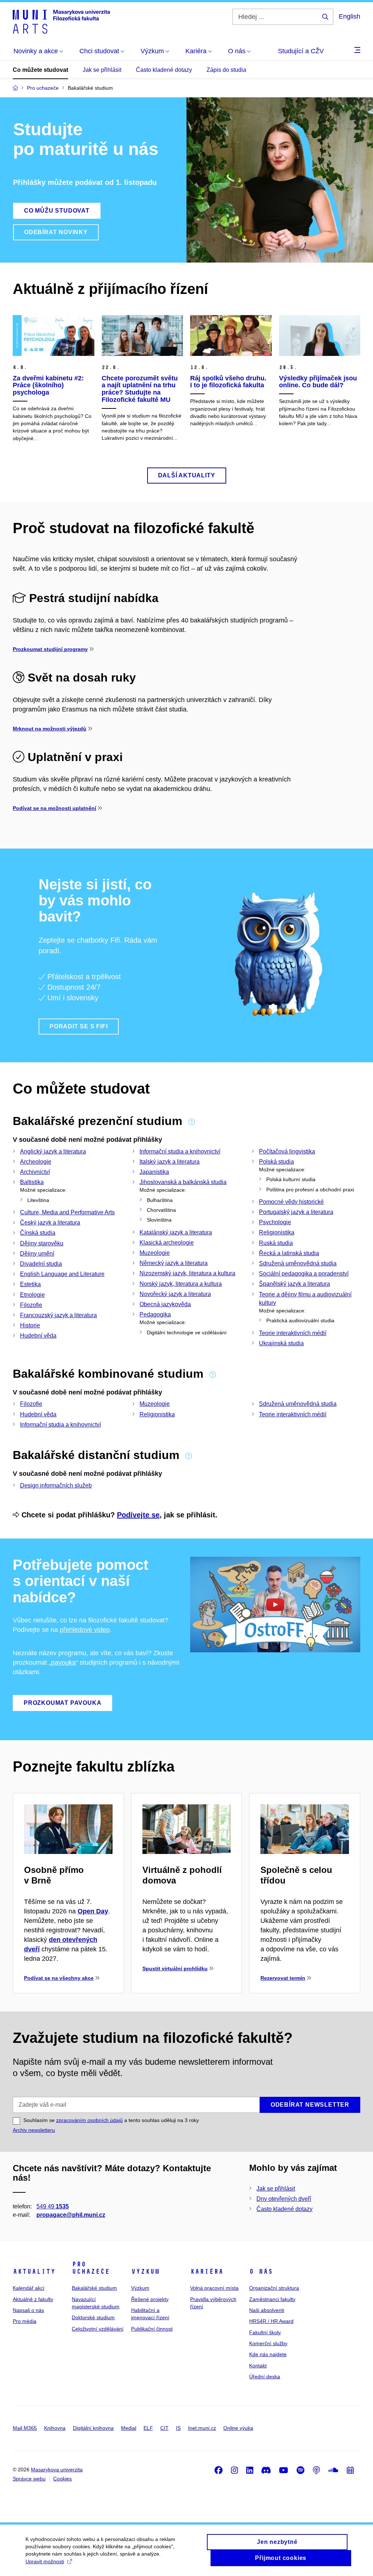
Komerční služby (268, 2343)
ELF (148, 2428)
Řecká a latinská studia (289, 1253)
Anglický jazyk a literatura (53, 1151)
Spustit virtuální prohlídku (175, 1968)
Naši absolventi (267, 2310)
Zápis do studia (226, 70)
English (350, 16)
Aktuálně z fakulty (33, 2299)
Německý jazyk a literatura (174, 1263)
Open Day (93, 1911)
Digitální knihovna (93, 2428)
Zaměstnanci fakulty (272, 2299)
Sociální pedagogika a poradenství (304, 1274)
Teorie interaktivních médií (293, 1333)
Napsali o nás (28, 2310)
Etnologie (32, 1295)
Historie (30, 1325)
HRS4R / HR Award (271, 2321)
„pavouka (62, 1663)
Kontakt (258, 2366)
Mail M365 (25, 2428)
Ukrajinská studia (281, 1343)
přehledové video (85, 1630)
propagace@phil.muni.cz (71, 2215)
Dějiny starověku (42, 1243)
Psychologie (275, 1222)
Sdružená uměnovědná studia (298, 1263)
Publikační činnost (152, 2329)
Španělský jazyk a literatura (295, 1284)
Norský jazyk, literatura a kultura (181, 1284)
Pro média (25, 2321)
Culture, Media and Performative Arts (67, 1212)
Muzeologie (155, 1253)
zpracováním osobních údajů (89, 2120)
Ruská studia (276, 1243)
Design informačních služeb (56, 1485)
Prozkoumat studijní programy (50, 649)
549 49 (53, 2206)
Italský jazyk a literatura (170, 1162)
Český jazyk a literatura (50, 1223)
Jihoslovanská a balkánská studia (183, 1182)
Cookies (62, 2479)
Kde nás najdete (268, 2354)
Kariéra (207, 2272)
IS (178, 2428)
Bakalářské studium (94, 2288)
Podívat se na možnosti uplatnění (54, 808)
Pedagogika (155, 1314)
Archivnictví (35, 1172)
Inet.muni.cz (202, 2428)
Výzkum (145, 2272)
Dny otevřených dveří (284, 2199)
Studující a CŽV (301, 51)
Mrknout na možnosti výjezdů (50, 729)
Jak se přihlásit (102, 70)
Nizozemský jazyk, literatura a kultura (187, 1273)
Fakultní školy (265, 2332)
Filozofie (31, 1305)
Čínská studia (38, 1233)
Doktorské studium (93, 2317)
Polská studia (276, 1162)
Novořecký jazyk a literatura (175, 1294)
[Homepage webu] (61, 21)
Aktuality (34, 2272)
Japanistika (154, 1172)
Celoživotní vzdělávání (98, 2329)
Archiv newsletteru (34, 2130)
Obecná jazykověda (165, 1304)
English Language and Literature (62, 1274)
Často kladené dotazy (164, 70)
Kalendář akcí (29, 2288)
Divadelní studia (41, 1264)
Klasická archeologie (167, 1243)
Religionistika (277, 1232)
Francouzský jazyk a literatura (58, 1315)
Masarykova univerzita (57, 2470)
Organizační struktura (274, 2288)
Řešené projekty (150, 2299)
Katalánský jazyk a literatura (176, 1232)
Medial (129, 2428)
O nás (261, 2272)
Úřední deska (265, 2377)
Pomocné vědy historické (291, 1202)
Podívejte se (138, 1515)
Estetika (30, 1284)
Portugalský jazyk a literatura (296, 1212)
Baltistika (32, 1182)
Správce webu (29, 2479)
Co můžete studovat (40, 70)
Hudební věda (38, 1336)
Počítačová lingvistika (287, 1151)
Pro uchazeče (91, 2268)
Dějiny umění (37, 1254)
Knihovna (55, 2428)
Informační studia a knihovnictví (180, 1151)
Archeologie (36, 1162)
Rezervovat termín (283, 1978)
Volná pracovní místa (214, 2288)
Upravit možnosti (45, 2561)
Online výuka (238, 2428)
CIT (164, 2428)
